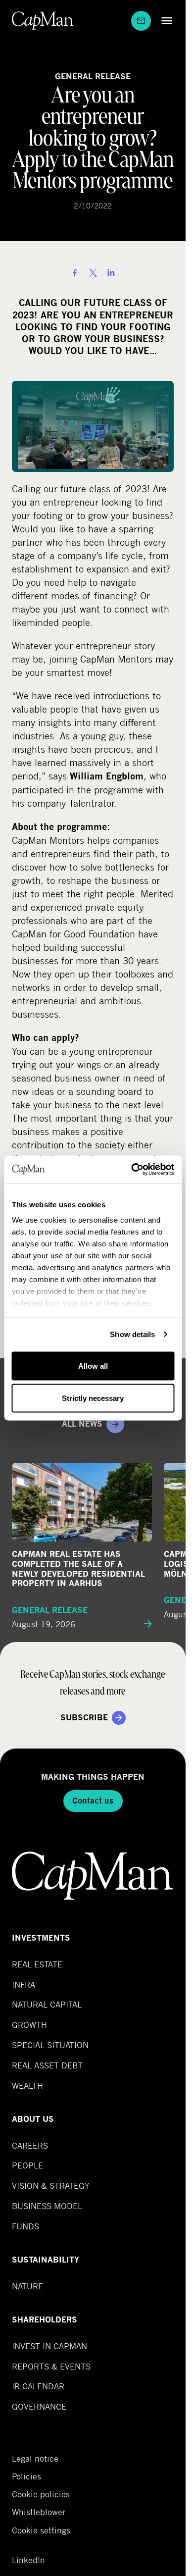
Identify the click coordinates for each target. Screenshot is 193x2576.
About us (33, 2119)
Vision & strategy (51, 2186)
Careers (30, 2145)
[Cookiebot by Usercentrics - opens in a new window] (132, 1170)
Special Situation (50, 2045)
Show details (132, 1334)
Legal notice (35, 2459)
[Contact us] (141, 21)
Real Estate (37, 1964)
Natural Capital (47, 2004)
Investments (41, 1938)
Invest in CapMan (49, 2346)
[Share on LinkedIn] (111, 273)
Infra (24, 1984)
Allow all (93, 1365)
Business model (47, 2206)
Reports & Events (51, 2366)
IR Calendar (38, 2386)
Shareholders (45, 2320)
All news (82, 1424)
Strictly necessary (93, 1398)
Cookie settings (41, 2530)
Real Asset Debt (47, 2065)
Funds (25, 2226)
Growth (29, 2025)
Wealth (27, 2086)
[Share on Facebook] (75, 273)
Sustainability (46, 2260)
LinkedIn (28, 2560)
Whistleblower (39, 2512)
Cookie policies (41, 2494)
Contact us (93, 1801)
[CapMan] (43, 21)
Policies (26, 2476)
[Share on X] (93, 273)
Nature (27, 2286)
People (27, 2165)
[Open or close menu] (164, 21)
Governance (39, 2406)
